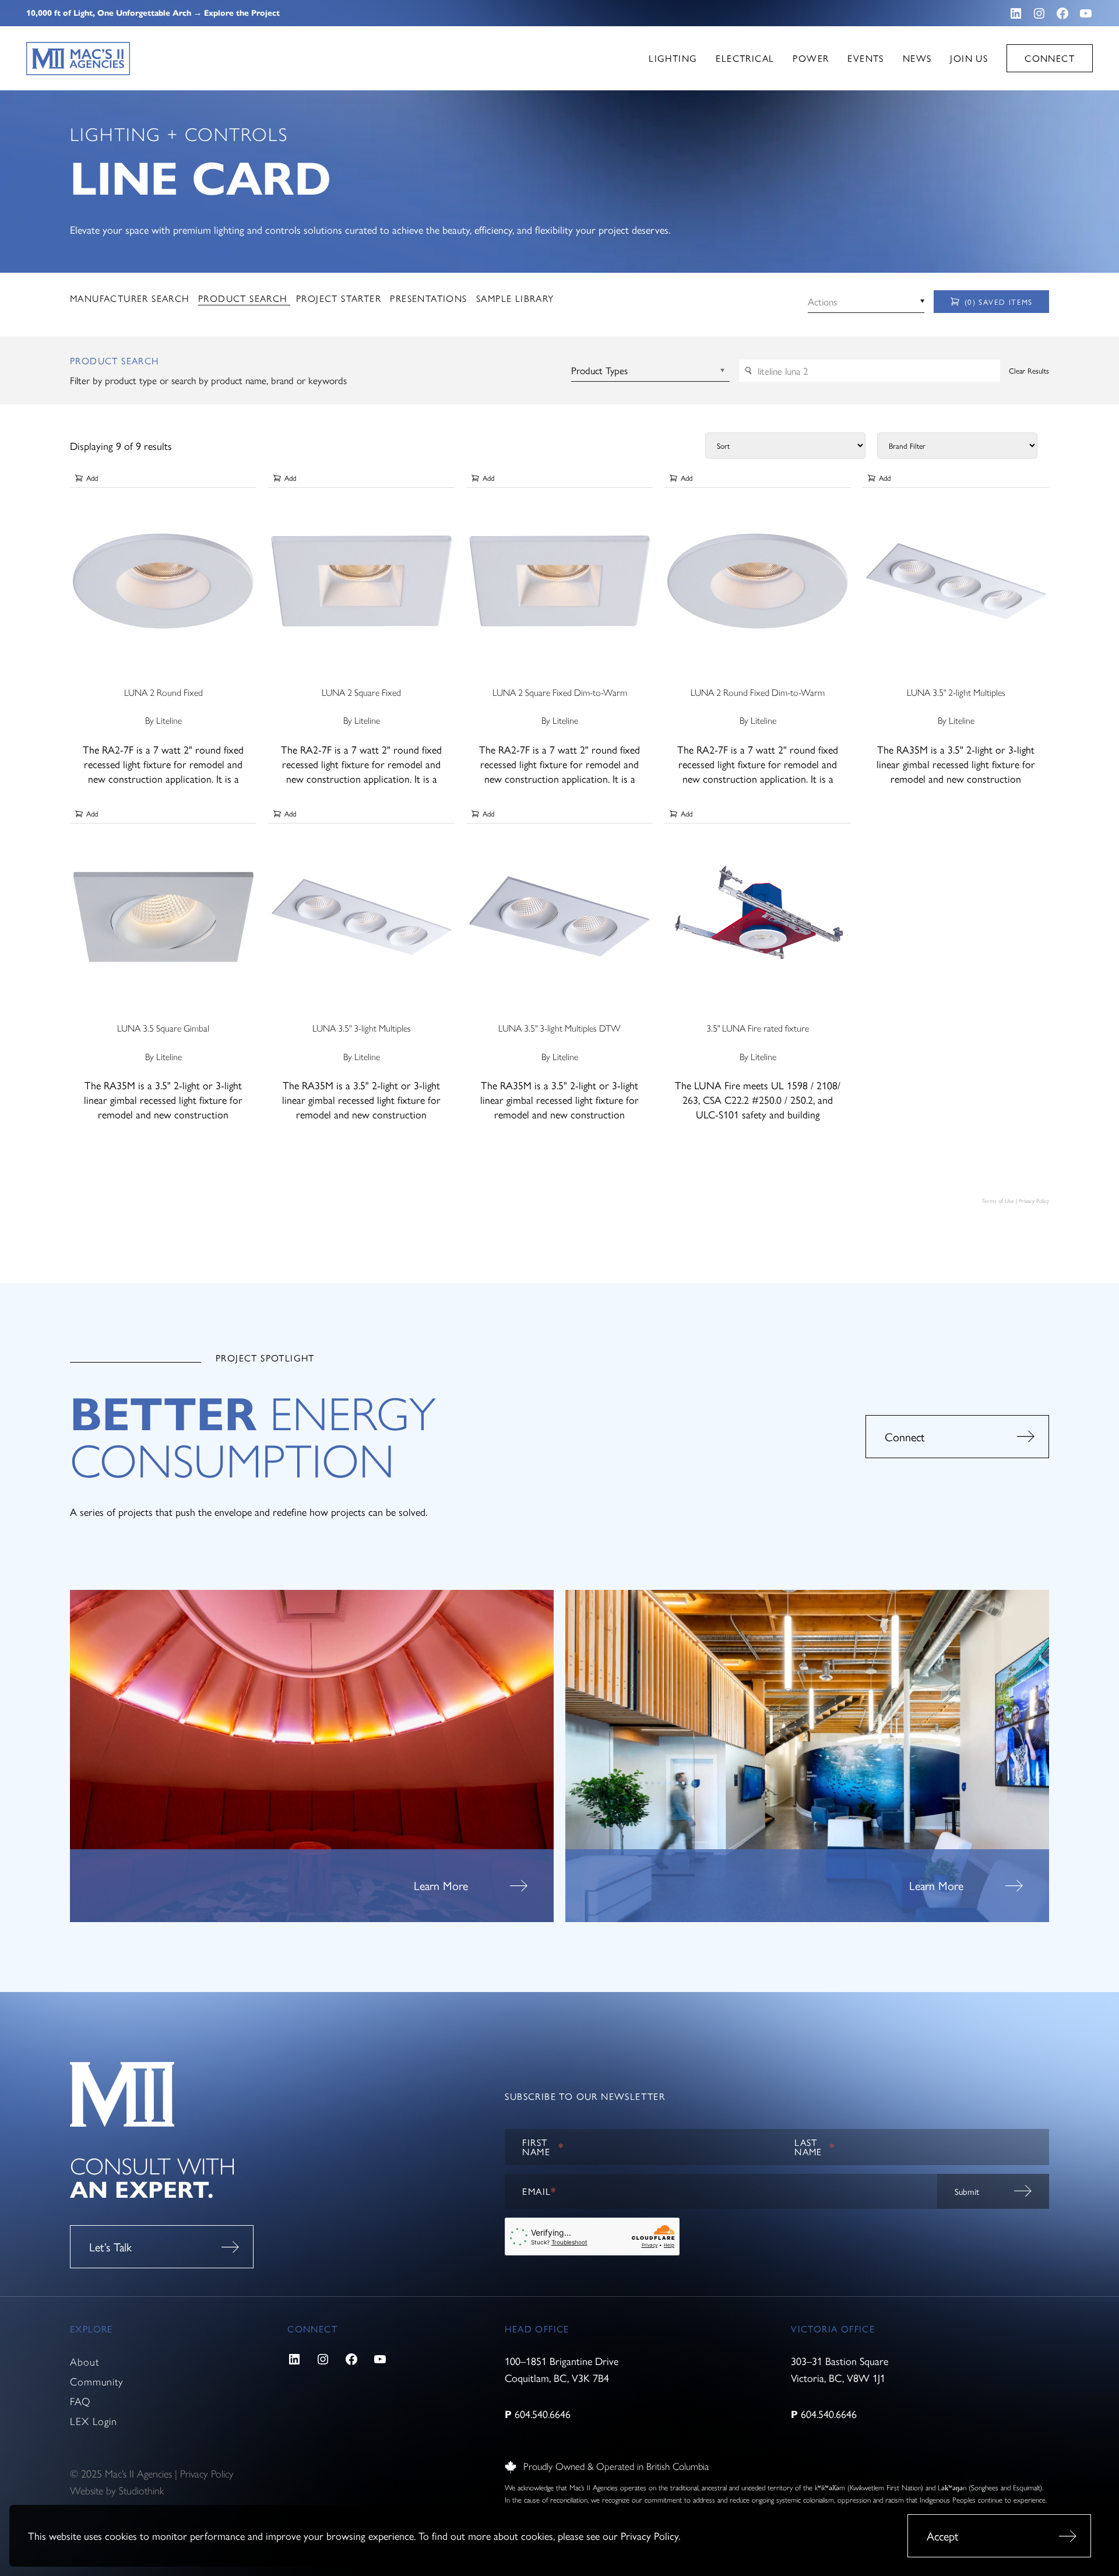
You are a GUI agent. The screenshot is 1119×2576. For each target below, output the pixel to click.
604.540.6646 (543, 2414)
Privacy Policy (650, 2535)
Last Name (815, 2147)
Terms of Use (998, 1201)
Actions (822, 301)
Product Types (599, 370)
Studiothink (141, 2491)
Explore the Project (242, 13)
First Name (543, 2147)
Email (539, 2191)
